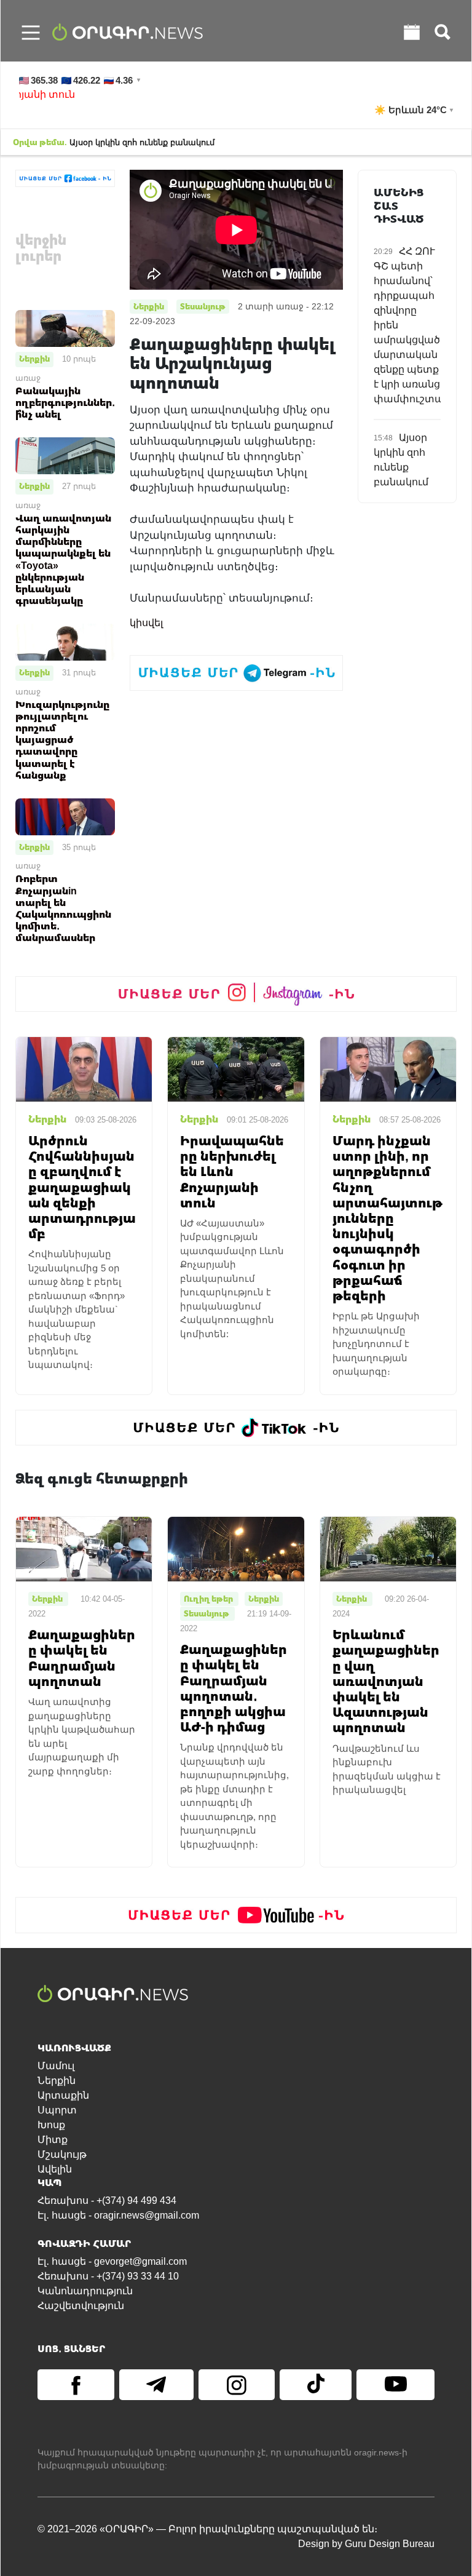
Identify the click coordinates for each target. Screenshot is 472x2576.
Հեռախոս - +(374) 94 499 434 (107, 2200)
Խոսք (51, 2125)
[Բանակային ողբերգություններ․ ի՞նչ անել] (65, 328)
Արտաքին (63, 2095)
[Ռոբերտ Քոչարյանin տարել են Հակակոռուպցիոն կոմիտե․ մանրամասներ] (65, 816)
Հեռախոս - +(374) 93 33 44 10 (108, 2276)
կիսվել (146, 623)
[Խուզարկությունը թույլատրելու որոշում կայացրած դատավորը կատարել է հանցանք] (65, 641)
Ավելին (55, 2169)
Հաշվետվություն (81, 2306)
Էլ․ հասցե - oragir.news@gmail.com (118, 2215)
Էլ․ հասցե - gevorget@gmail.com (112, 2261)
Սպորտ (57, 2110)
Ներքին (34, 359)
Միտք (53, 2140)
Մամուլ (56, 2066)
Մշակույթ (62, 2154)
